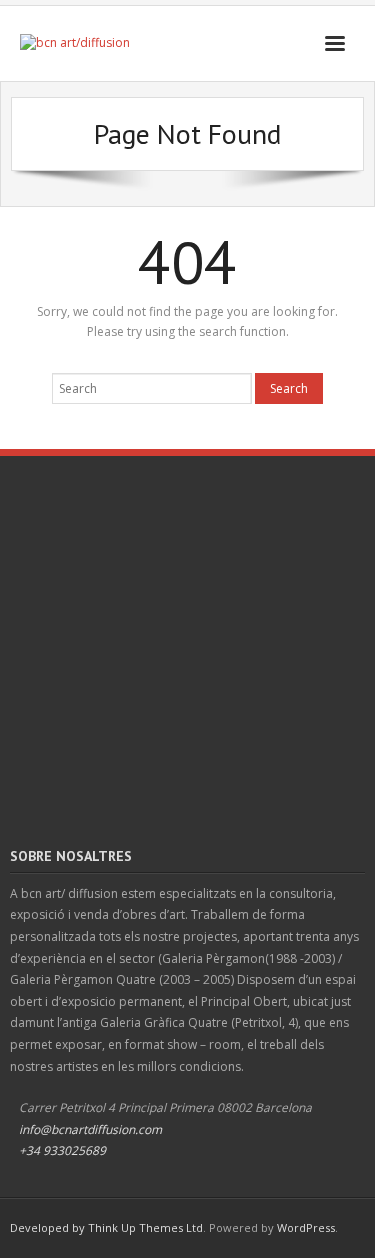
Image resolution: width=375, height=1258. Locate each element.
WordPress (306, 1227)
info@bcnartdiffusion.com (90, 1129)
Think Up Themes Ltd (145, 1227)
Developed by (49, 1227)
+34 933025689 (62, 1150)
